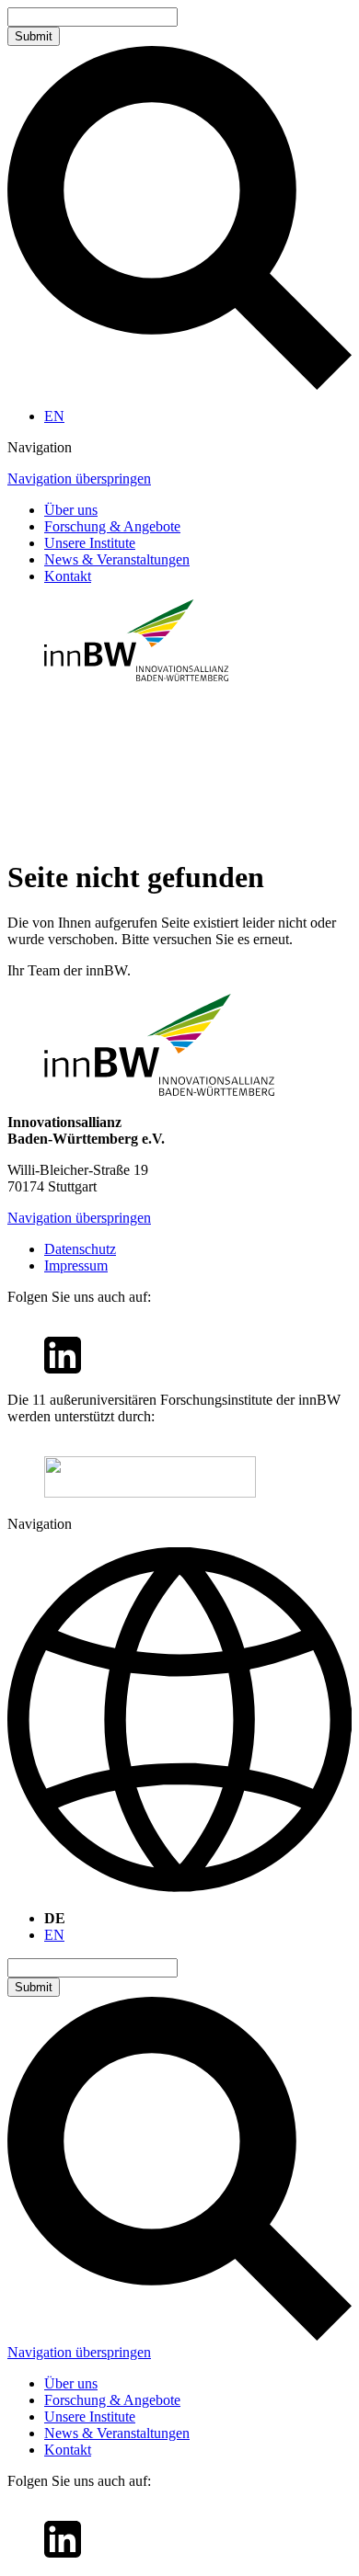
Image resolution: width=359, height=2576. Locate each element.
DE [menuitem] (55, 1918)
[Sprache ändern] (179, 1721)
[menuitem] (54, 416)
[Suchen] (179, 385)
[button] (179, 448)
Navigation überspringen (79, 479)
